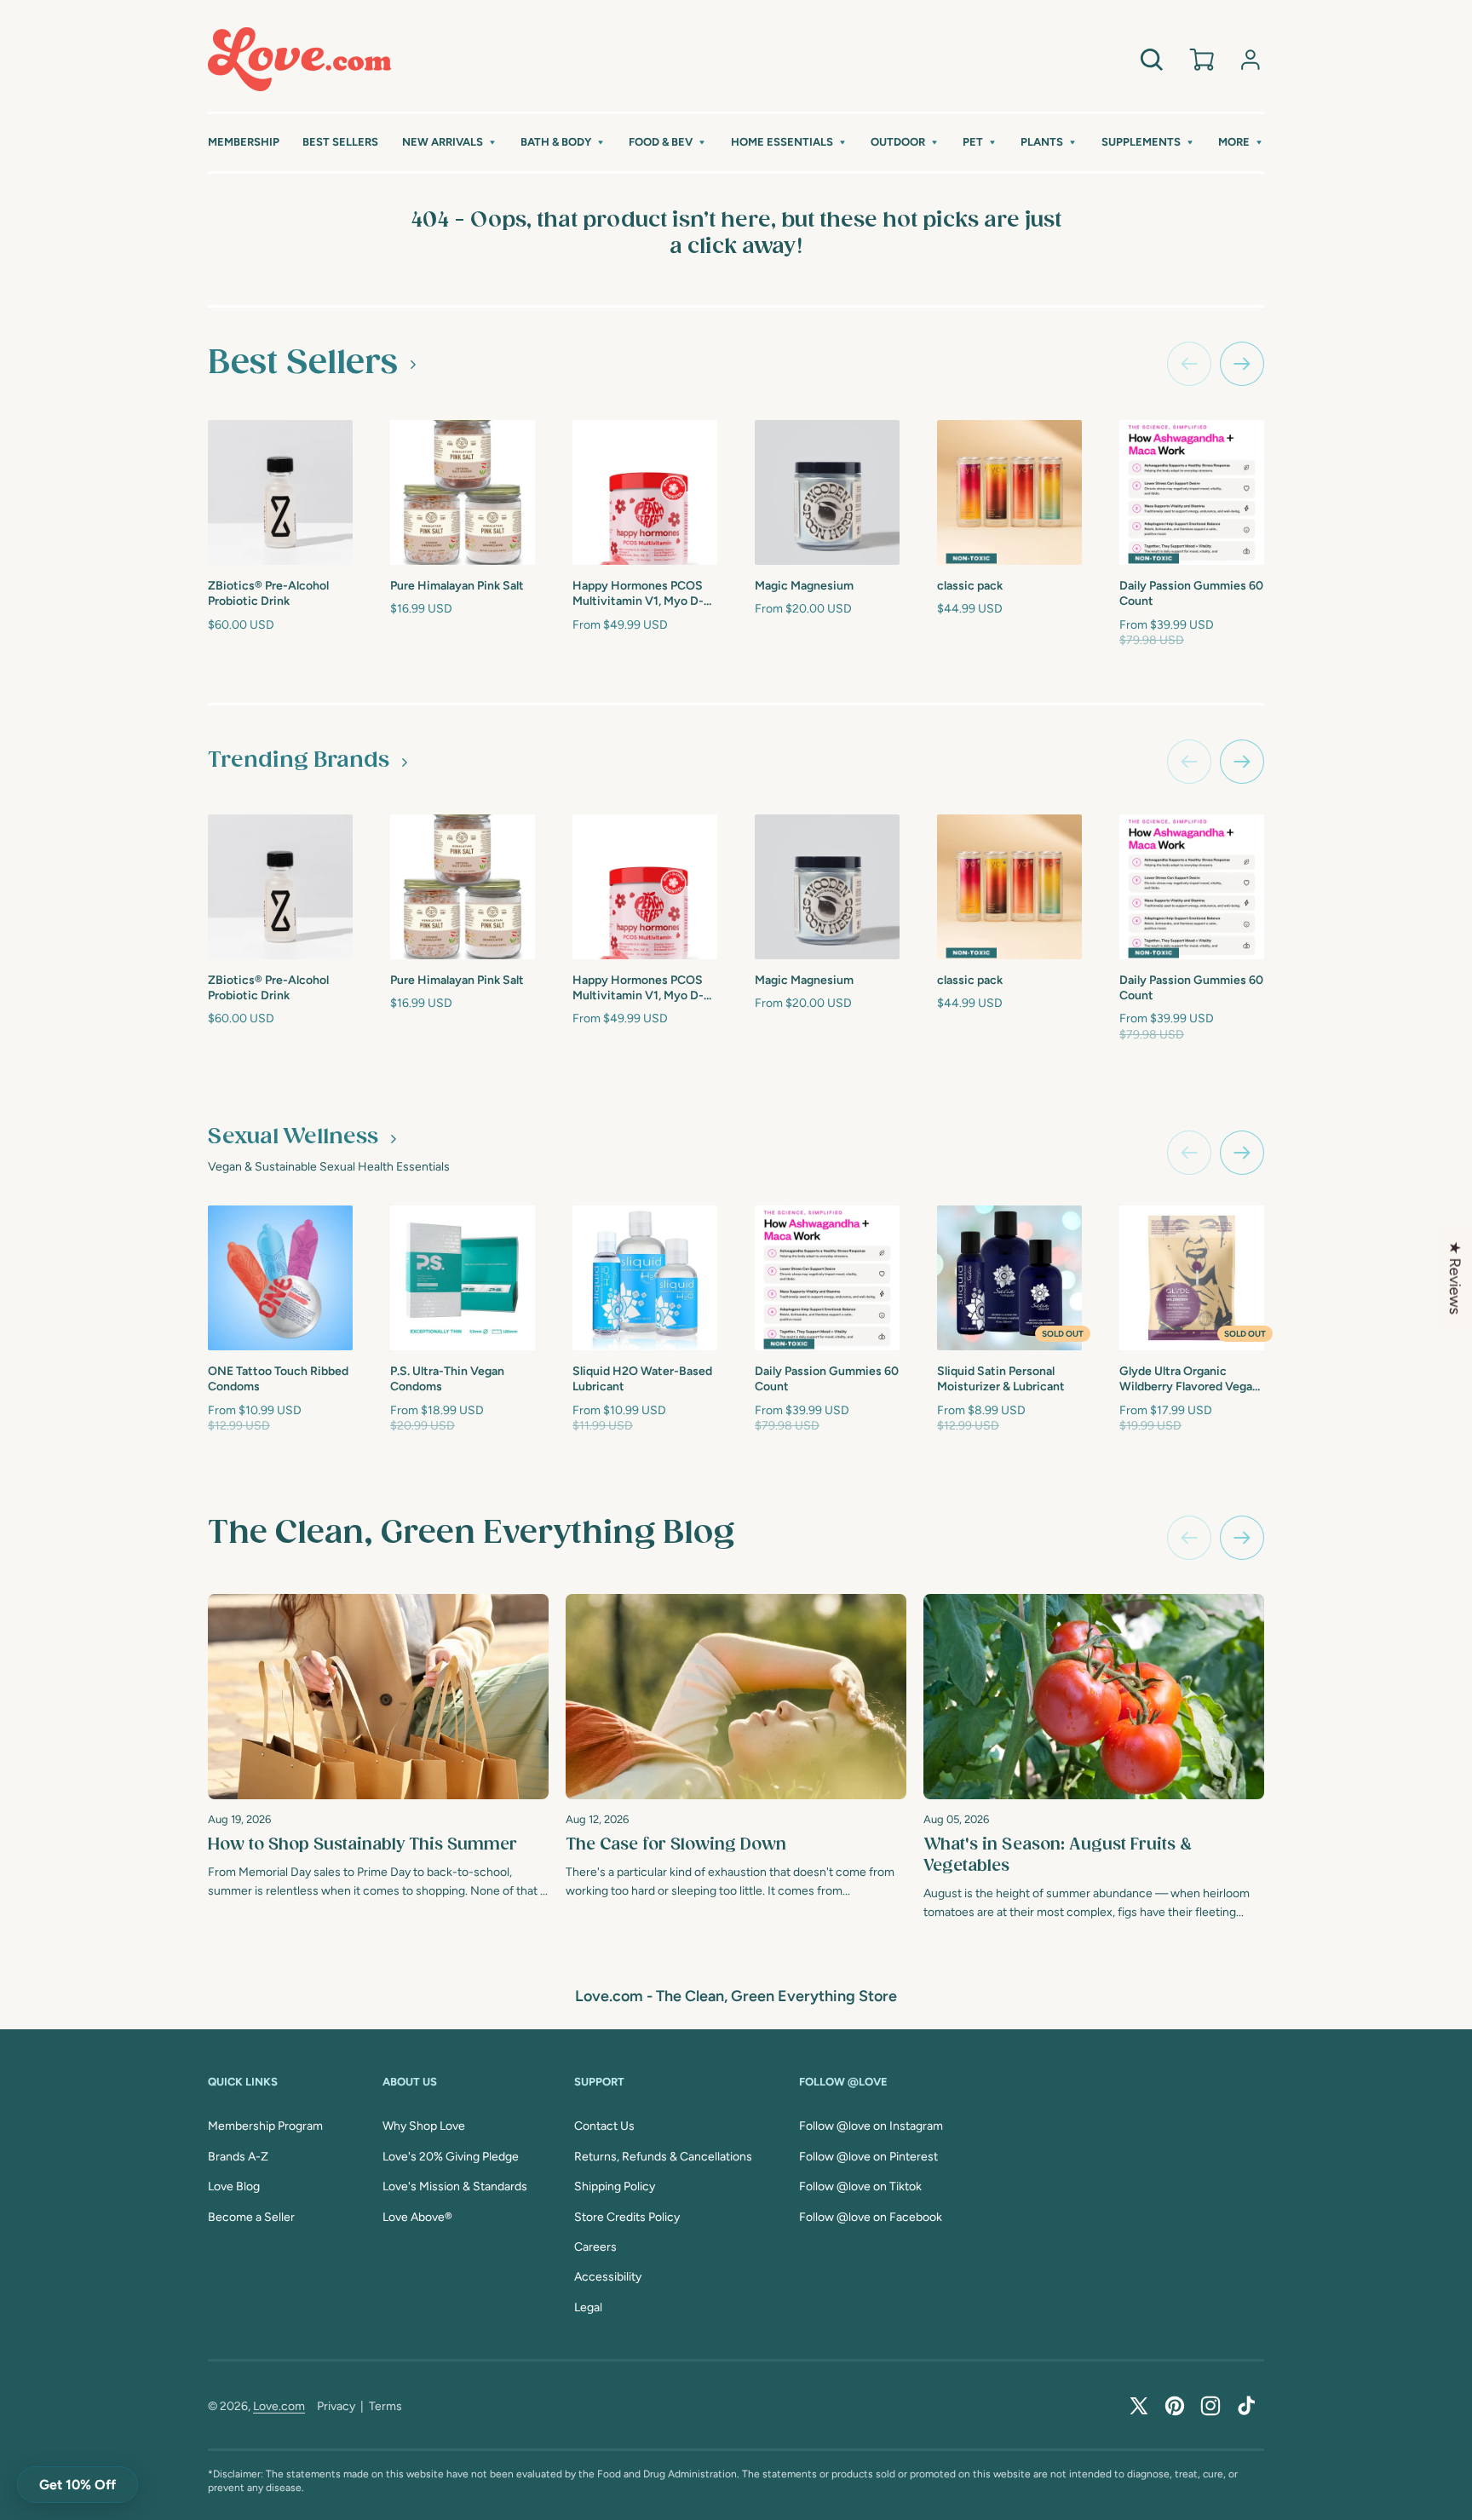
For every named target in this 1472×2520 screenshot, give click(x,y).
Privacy (336, 2406)
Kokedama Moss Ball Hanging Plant (1357, 591)
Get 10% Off (78, 2485)
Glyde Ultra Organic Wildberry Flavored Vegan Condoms (1189, 1380)
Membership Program (265, 2126)
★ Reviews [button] (1455, 1278)
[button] (450, 143)
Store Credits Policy (627, 2217)
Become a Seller (251, 2217)
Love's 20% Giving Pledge (451, 2157)
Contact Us (604, 2126)
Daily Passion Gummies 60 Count (1191, 593)
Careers (595, 2247)
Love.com (279, 2406)
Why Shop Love (424, 2126)
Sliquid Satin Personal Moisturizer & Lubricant (1001, 1379)
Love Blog (234, 2186)
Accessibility (608, 2277)
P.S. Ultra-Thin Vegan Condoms (447, 1379)
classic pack (970, 586)
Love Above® (417, 2217)
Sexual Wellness (293, 1137)
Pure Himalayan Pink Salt (457, 586)
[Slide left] (1189, 364)
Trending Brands (299, 761)
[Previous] (1189, 1538)
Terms (385, 2406)
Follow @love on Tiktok (860, 2186)
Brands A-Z (238, 2157)
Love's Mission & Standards (455, 2186)
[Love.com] (299, 59)
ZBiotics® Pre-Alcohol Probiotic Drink (268, 593)
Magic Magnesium (804, 586)
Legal (588, 2307)
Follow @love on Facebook (871, 2217)
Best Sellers (303, 363)
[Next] (1242, 1538)
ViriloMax (1329, 1369)
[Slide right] (1242, 364)
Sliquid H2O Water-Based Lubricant (642, 1379)
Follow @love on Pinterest (868, 2157)
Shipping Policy (615, 2186)
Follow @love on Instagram (871, 2126)
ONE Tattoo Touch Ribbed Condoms (278, 1379)
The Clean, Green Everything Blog (471, 1533)
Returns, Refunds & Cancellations (663, 2157)
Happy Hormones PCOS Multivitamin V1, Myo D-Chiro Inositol (638, 594)
